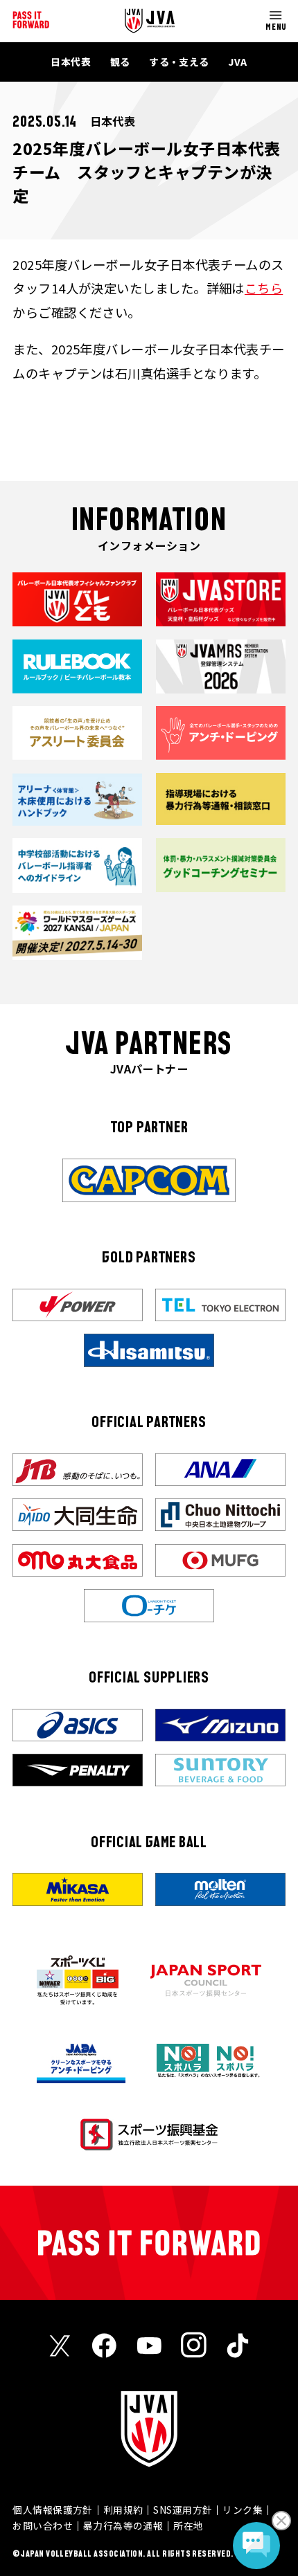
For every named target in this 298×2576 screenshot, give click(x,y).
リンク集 (243, 2510)
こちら (264, 288)
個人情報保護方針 (53, 2510)
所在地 (188, 2525)
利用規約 (123, 2510)
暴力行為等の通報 (123, 2525)
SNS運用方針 (183, 2510)
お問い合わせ (43, 2525)
